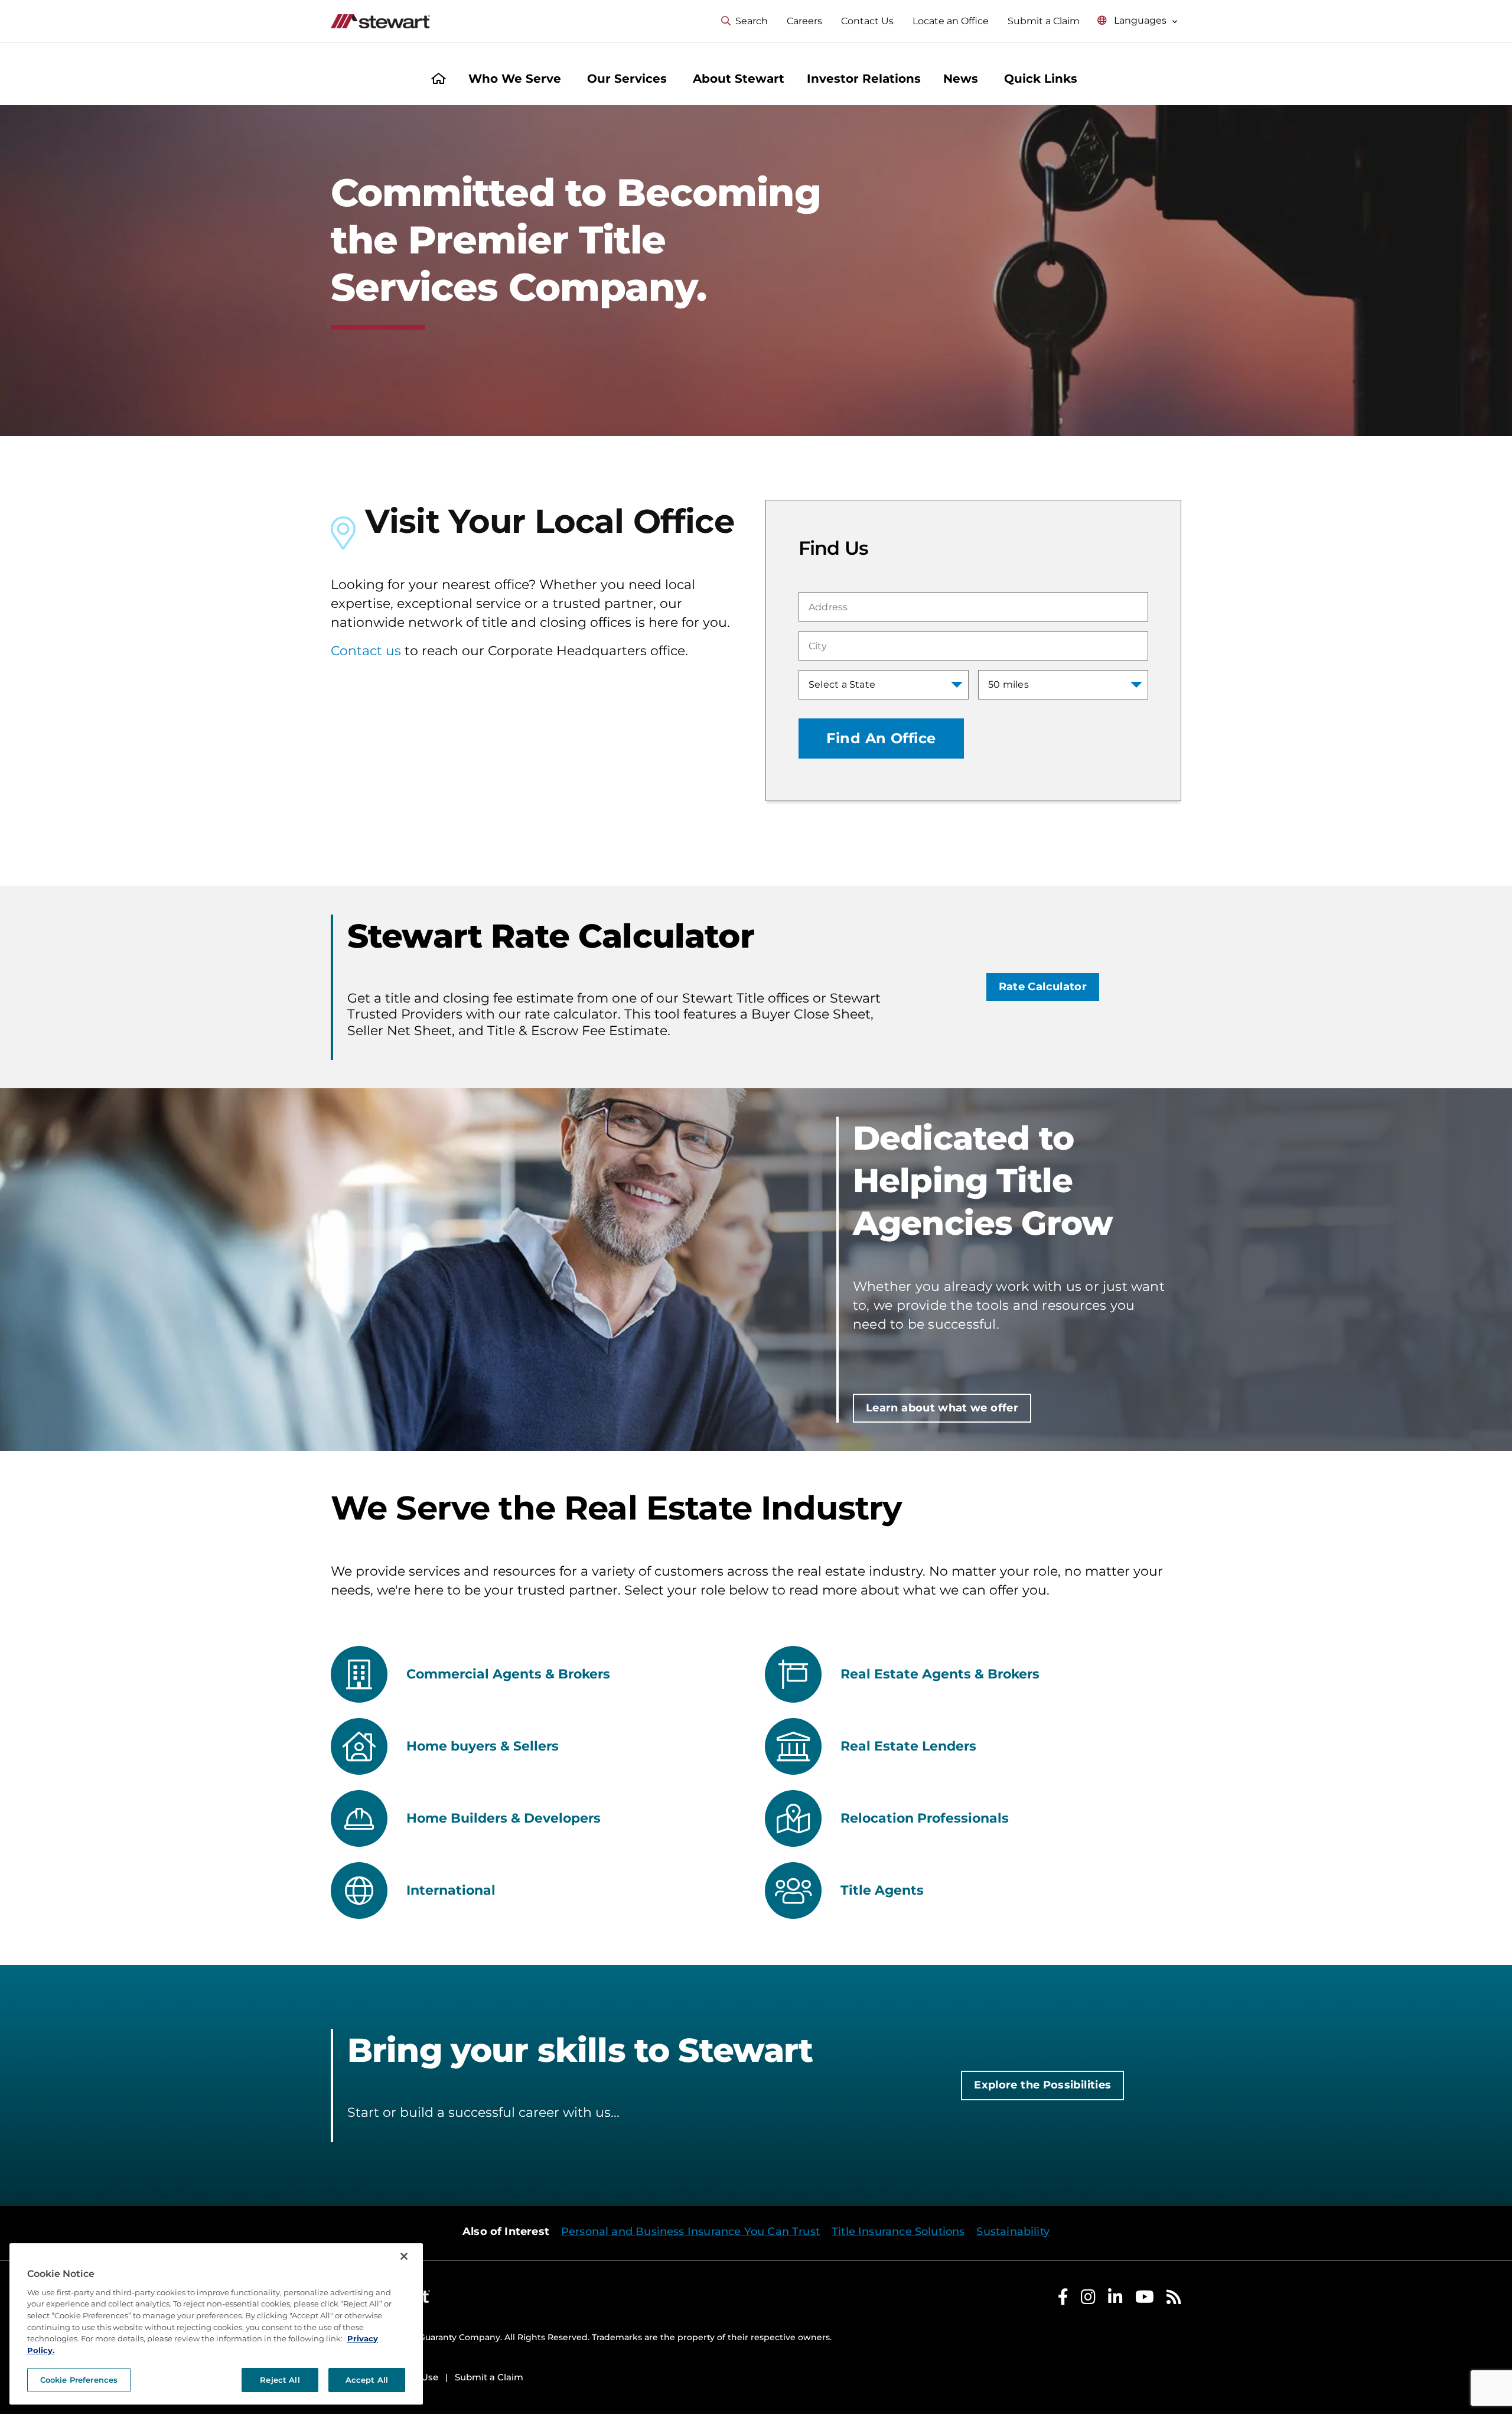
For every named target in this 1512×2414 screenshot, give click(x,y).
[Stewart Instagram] (1088, 2300)
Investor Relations (864, 79)
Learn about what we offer (942, 1408)
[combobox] (973, 607)
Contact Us (867, 21)
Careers (804, 21)
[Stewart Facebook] (1063, 2300)
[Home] (439, 80)
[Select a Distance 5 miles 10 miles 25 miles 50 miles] (1063, 685)
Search (752, 21)
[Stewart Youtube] (1145, 2300)
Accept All (367, 2380)
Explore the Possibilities (1042, 2085)
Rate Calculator (1043, 987)
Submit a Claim (1044, 21)
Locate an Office (951, 21)
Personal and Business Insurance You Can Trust (690, 2231)
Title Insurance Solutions (898, 2231)
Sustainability (1013, 2231)
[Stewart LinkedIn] (1115, 2300)
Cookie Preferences (79, 2380)
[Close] (404, 2256)
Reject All (280, 2380)
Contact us (366, 651)
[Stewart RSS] (1174, 2300)
